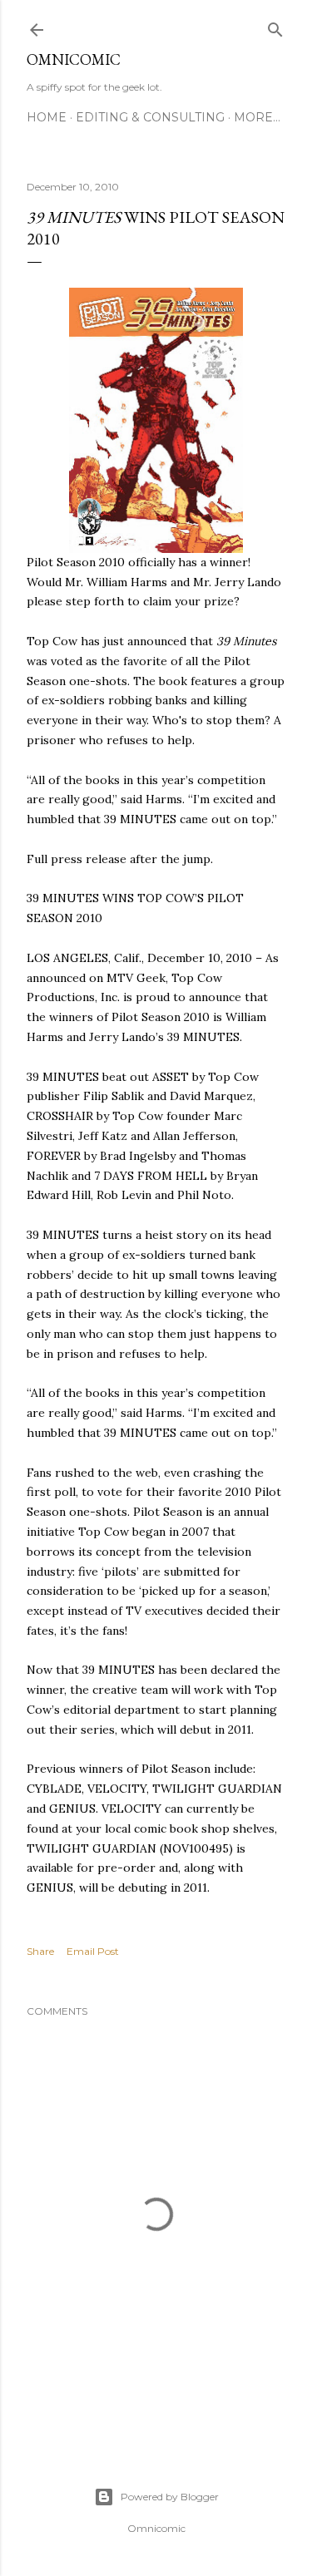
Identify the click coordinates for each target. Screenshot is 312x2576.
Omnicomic (74, 59)
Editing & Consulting (150, 117)
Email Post (93, 1951)
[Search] (275, 26)
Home (47, 117)
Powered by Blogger (170, 2497)
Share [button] (40, 1951)
